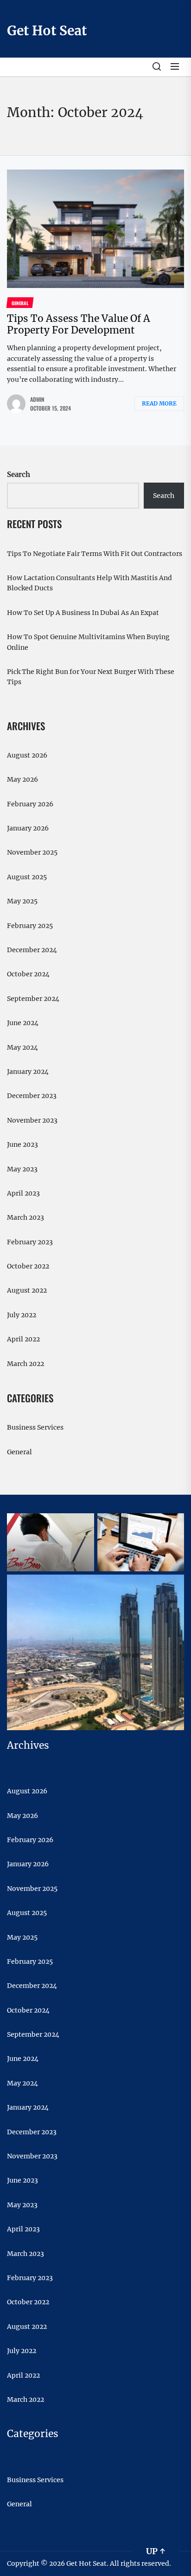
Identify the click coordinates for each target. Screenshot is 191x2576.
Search (19, 474)
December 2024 (32, 950)
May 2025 (22, 901)
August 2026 (27, 755)
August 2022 (27, 1290)
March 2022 (25, 1364)
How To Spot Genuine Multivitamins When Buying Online (88, 642)
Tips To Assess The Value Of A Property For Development (79, 324)
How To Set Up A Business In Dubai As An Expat (83, 613)
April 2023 (23, 1193)
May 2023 (22, 1169)
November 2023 (32, 1120)
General (19, 1452)
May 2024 (22, 1047)
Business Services (35, 1427)
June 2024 (23, 1023)
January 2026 (28, 828)
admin (37, 399)
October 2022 (28, 1266)
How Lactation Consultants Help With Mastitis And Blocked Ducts (89, 583)
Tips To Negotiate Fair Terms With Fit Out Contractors (95, 554)
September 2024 (33, 999)
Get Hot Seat (47, 31)
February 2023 (30, 1242)
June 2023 (22, 1144)
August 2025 (27, 877)
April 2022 (23, 1339)
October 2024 (28, 974)
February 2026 (30, 804)
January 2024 (28, 1072)
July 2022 (22, 1315)
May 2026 (22, 779)
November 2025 (32, 852)
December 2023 (32, 1096)
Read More (159, 403)
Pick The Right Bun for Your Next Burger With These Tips (91, 677)
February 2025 (30, 926)
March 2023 (25, 1217)
